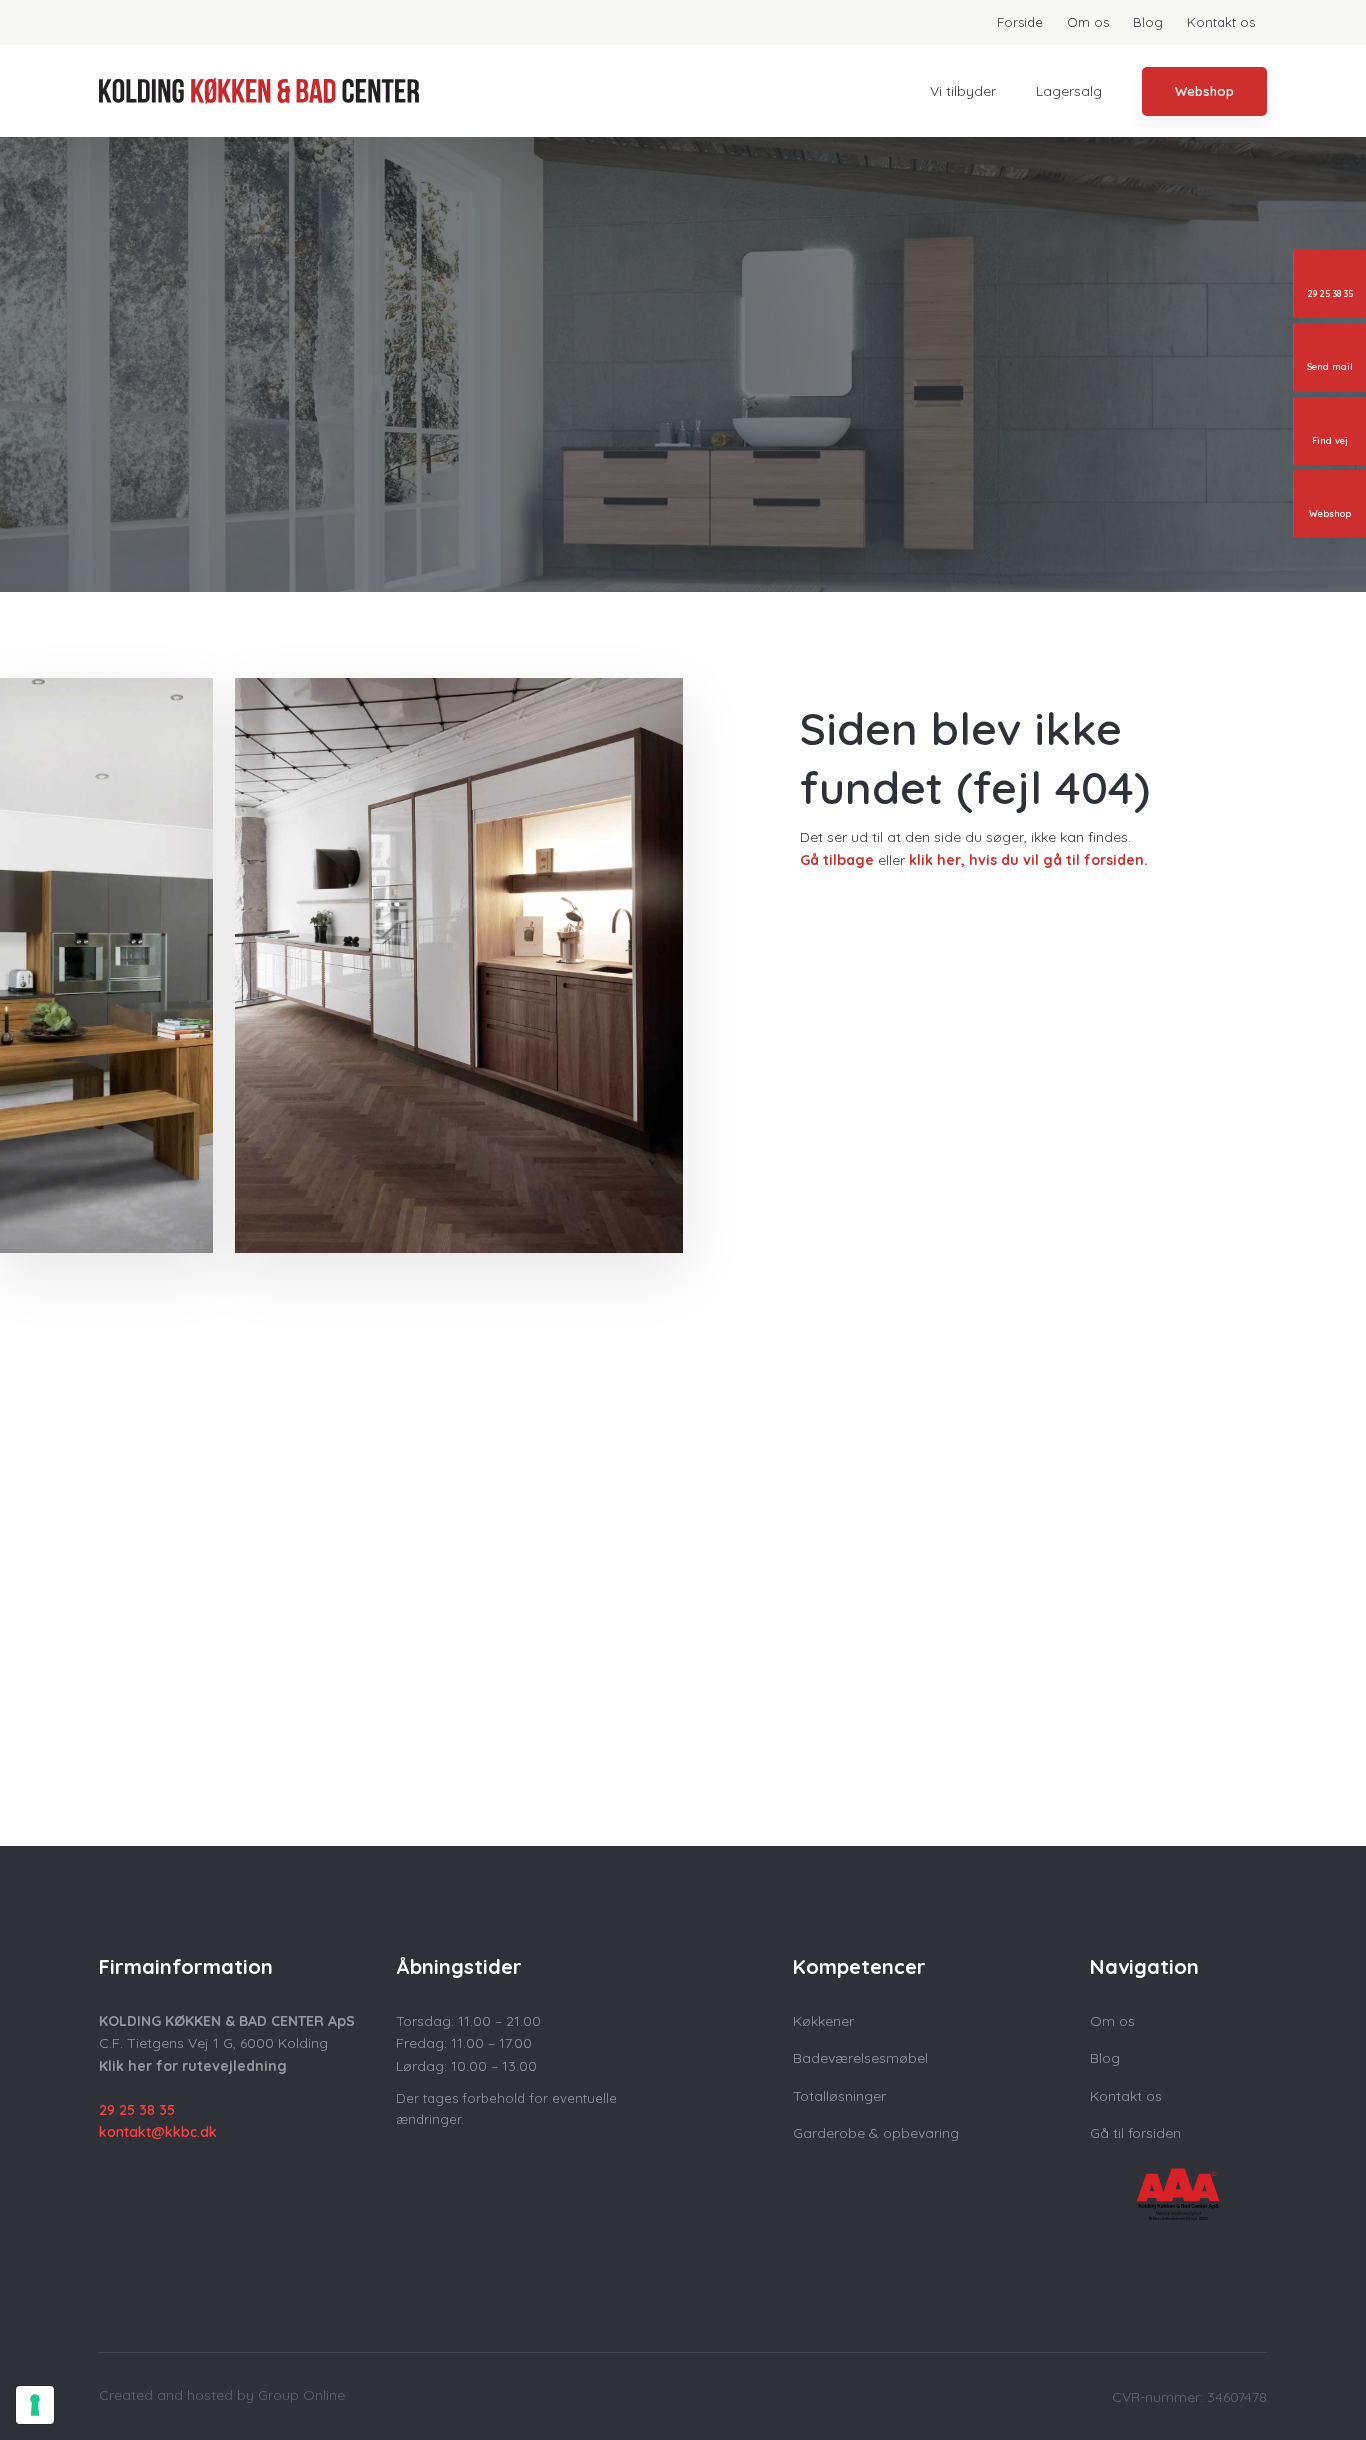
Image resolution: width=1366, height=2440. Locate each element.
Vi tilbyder (963, 91)
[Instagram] (162, 2187)
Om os (1088, 22)
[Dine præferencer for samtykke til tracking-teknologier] (35, 2405)
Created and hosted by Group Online (222, 2395)
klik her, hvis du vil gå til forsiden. (1028, 860)
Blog (1148, 22)
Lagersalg (1069, 91)
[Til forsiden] (259, 91)
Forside (1020, 22)
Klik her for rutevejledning (193, 2066)
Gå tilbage (837, 860)
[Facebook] (120, 2187)
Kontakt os (1221, 22)
